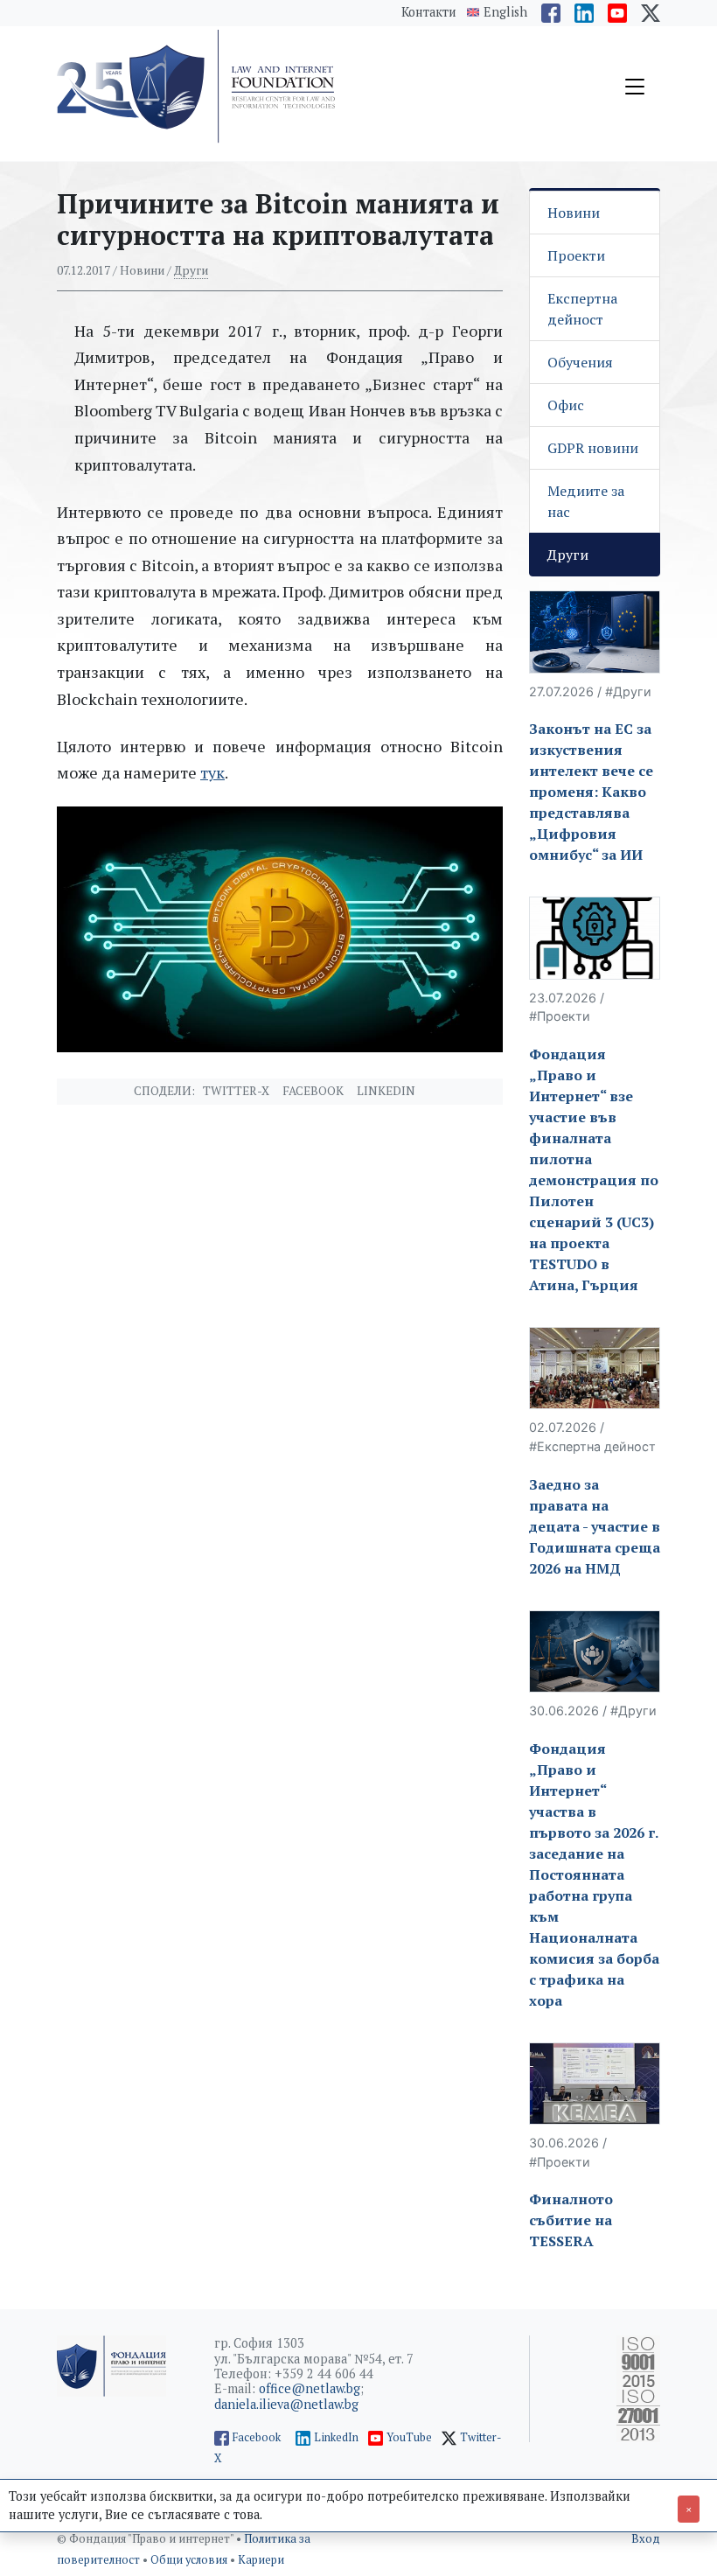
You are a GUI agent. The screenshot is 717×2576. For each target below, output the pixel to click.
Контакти (429, 12)
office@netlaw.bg (310, 2388)
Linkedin (386, 1091)
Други (191, 270)
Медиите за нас (586, 501)
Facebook (313, 1091)
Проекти (576, 255)
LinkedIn (336, 2437)
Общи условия (190, 2560)
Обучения (580, 362)
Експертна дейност (582, 309)
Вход (646, 2539)
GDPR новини (593, 448)
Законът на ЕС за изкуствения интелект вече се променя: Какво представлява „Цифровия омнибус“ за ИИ (591, 792)
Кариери (261, 2560)
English (505, 12)
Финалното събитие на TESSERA (571, 2220)
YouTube (409, 2437)
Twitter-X (236, 1091)
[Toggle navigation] (635, 87)
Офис (566, 405)
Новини (574, 213)
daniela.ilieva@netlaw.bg (286, 2404)
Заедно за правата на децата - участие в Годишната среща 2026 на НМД (595, 1526)
